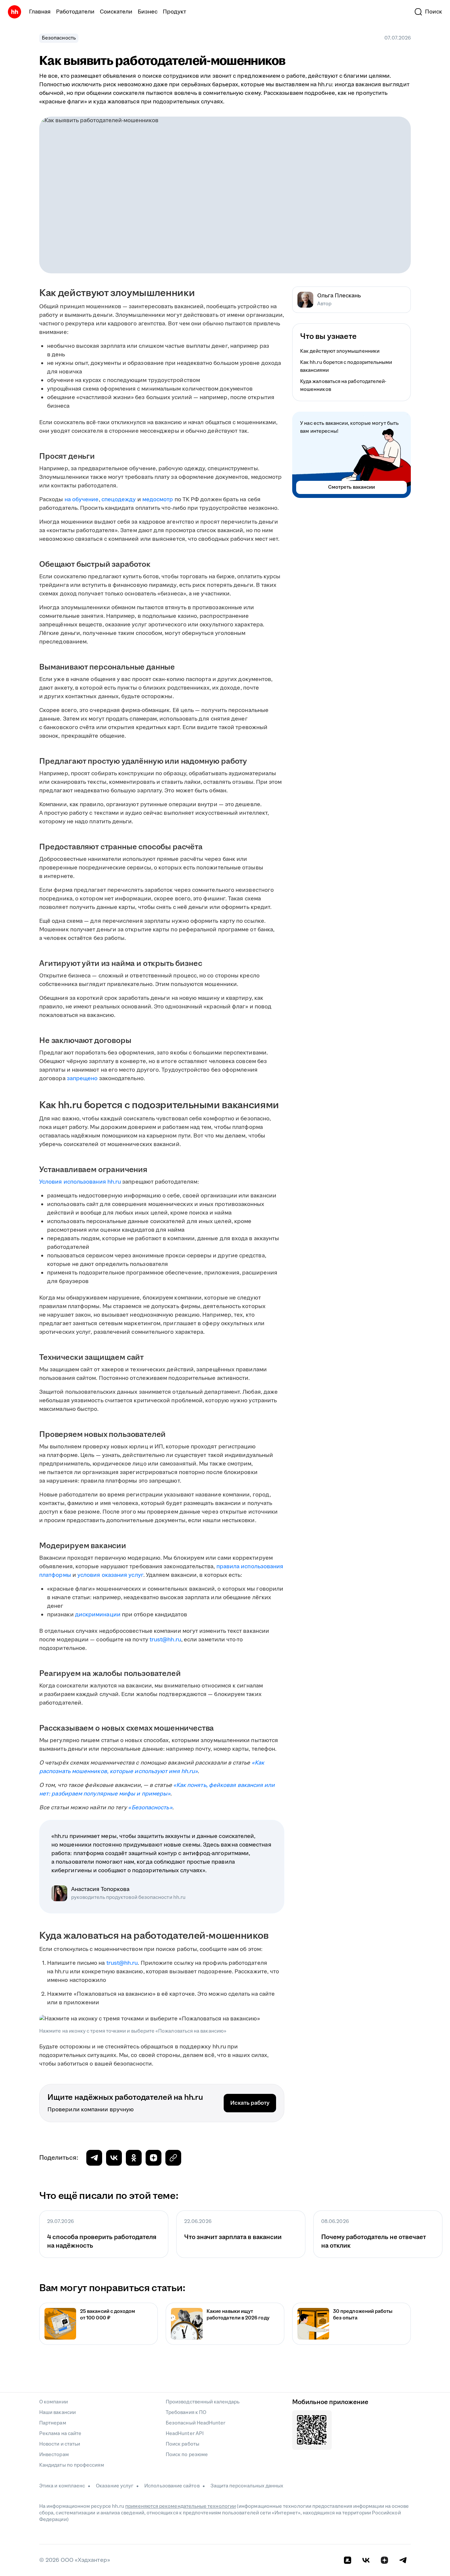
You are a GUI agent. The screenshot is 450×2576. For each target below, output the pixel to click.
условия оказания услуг (110, 1575)
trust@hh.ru (165, 1640)
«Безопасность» (150, 1808)
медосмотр (158, 500)
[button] (428, 12)
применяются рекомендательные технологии (181, 2506)
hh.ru (188, 1771)
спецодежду (119, 500)
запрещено (82, 1079)
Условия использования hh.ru (80, 1182)
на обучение (82, 500)
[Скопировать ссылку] (154, 2158)
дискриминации (98, 1615)
